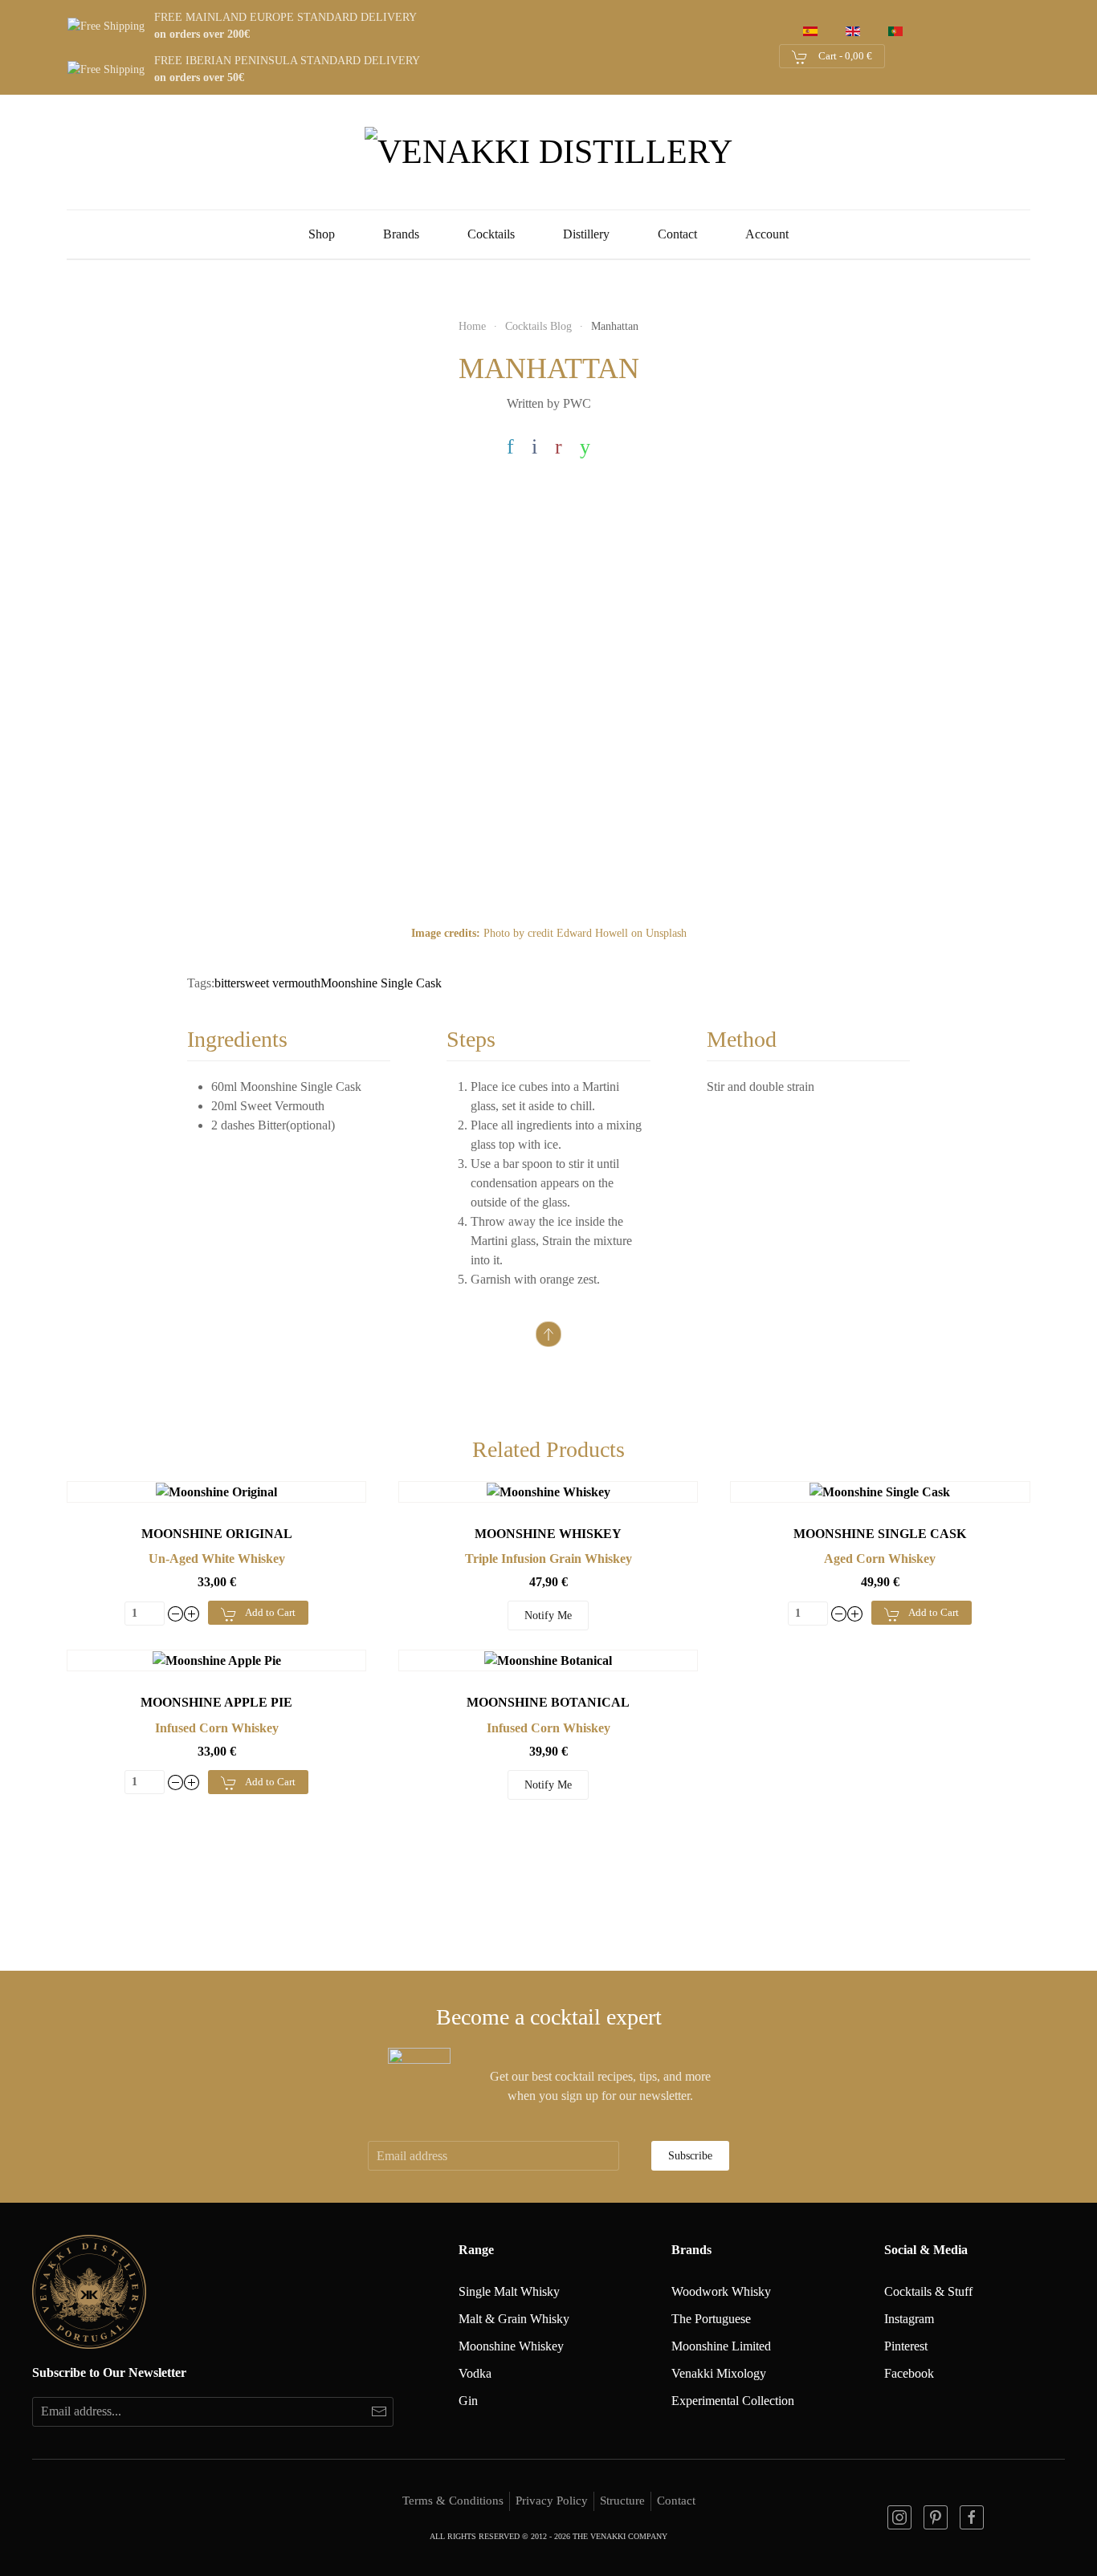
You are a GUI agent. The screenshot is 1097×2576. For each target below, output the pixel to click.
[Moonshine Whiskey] (548, 1491)
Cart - (844, 56)
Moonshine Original (217, 1534)
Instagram (909, 2319)
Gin (468, 2401)
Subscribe (690, 2156)
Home (472, 326)
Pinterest (906, 2346)
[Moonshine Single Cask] (880, 1491)
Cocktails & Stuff (928, 2291)
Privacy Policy (552, 2501)
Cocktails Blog (538, 326)
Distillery (586, 234)
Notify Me (548, 1616)
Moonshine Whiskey (548, 1534)
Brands (401, 234)
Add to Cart (270, 1612)
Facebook (909, 2373)
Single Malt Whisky (509, 2291)
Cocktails (491, 234)
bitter (227, 983)
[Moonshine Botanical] (548, 1660)
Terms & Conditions (453, 2501)
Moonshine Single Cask (381, 983)
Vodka (475, 2373)
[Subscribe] (379, 2412)
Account (767, 234)
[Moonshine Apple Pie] (217, 1660)
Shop (322, 234)
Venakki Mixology (719, 2373)
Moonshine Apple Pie (216, 1702)
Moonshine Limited (721, 2346)
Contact (677, 234)
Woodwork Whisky (721, 2291)
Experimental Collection (733, 2401)
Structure (622, 2501)
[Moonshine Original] (216, 1491)
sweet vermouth (280, 983)
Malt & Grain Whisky (514, 2319)
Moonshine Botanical (548, 1702)
